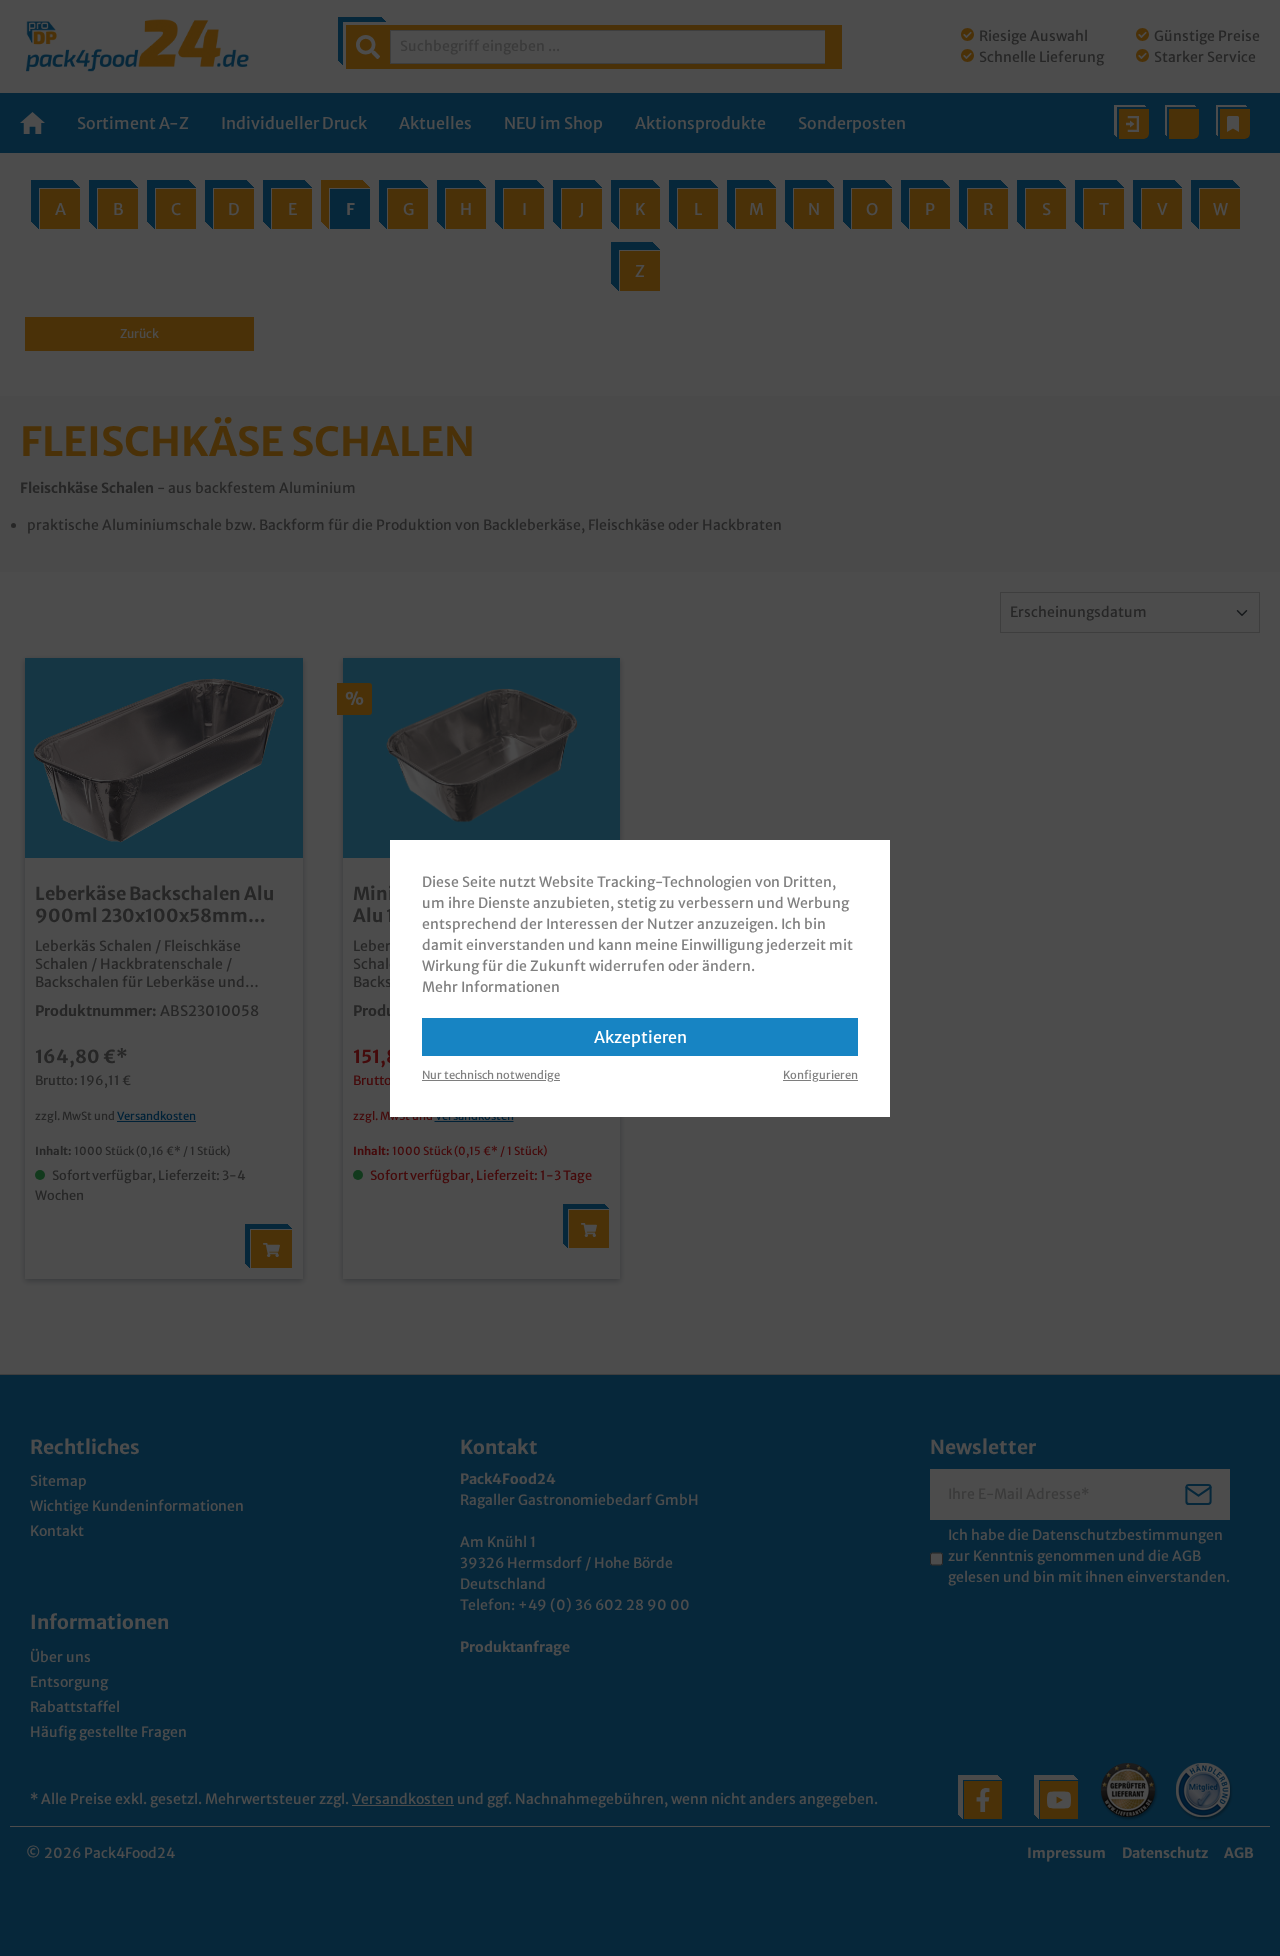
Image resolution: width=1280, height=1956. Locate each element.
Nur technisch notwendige (491, 1075)
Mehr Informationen (491, 987)
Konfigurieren (820, 1075)
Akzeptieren (640, 1037)
